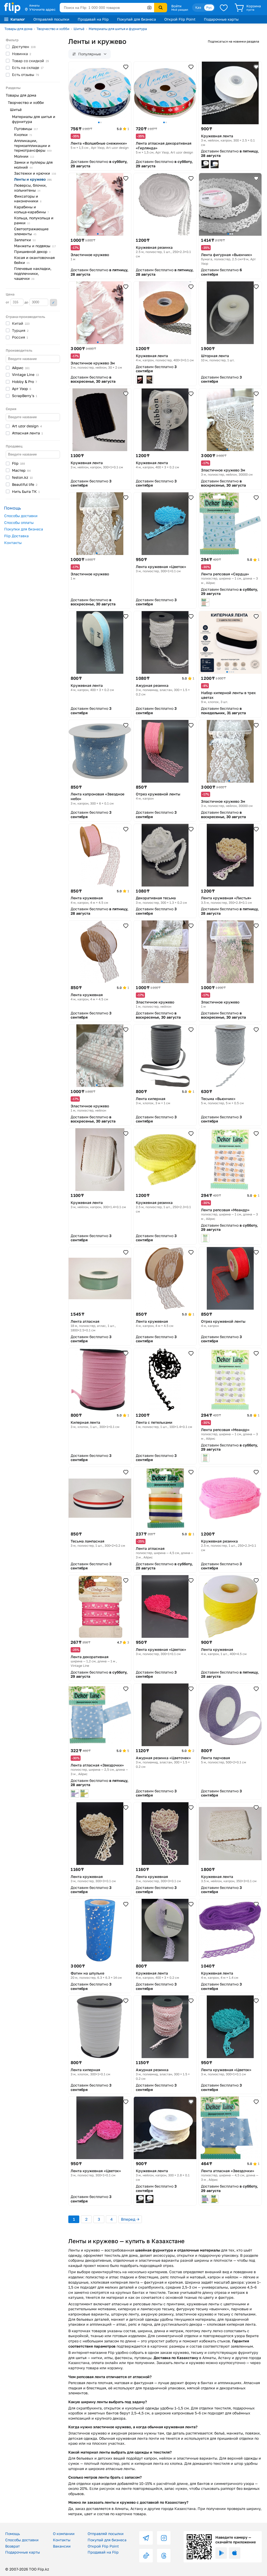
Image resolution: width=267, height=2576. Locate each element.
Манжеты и (35, 246)
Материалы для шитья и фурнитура (118, 29)
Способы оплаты (19, 522)
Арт (22, 389)
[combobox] (107, 8)
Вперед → (130, 2219)
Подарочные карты (221, 19)
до (27, 302)
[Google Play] (221, 2553)
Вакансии (62, 2546)
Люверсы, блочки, (30, 188)
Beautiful (25, 484)
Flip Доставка (16, 536)
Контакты (13, 543)
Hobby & (25, 382)
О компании (64, 2534)
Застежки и (35, 173)
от (8, 302)
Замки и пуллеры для (33, 165)
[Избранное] (224, 8)
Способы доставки (21, 516)
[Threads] (164, 2556)
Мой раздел (180, 10)
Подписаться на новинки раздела (233, 41)
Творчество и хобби (53, 29)
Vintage (25, 374)
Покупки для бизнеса (24, 529)
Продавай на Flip (93, 19)
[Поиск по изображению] (149, 8)
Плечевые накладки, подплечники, (33, 273)
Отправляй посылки (51, 19)
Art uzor (27, 426)
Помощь (13, 2534)
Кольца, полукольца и (34, 220)
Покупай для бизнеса (136, 19)
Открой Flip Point (180, 19)
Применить (53, 303)
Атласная (27, 433)
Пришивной (32, 252)
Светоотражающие (31, 231)
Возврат (13, 2546)
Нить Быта (26, 491)
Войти (176, 6)
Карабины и (31, 209)
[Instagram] (164, 2538)
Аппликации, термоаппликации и (33, 146)
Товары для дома (18, 29)
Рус (209, 7)
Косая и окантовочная (34, 260)
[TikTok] (146, 2556)
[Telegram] (146, 2538)
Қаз (198, 7)
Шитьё (79, 29)
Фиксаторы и (28, 199)
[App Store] (235, 2553)
